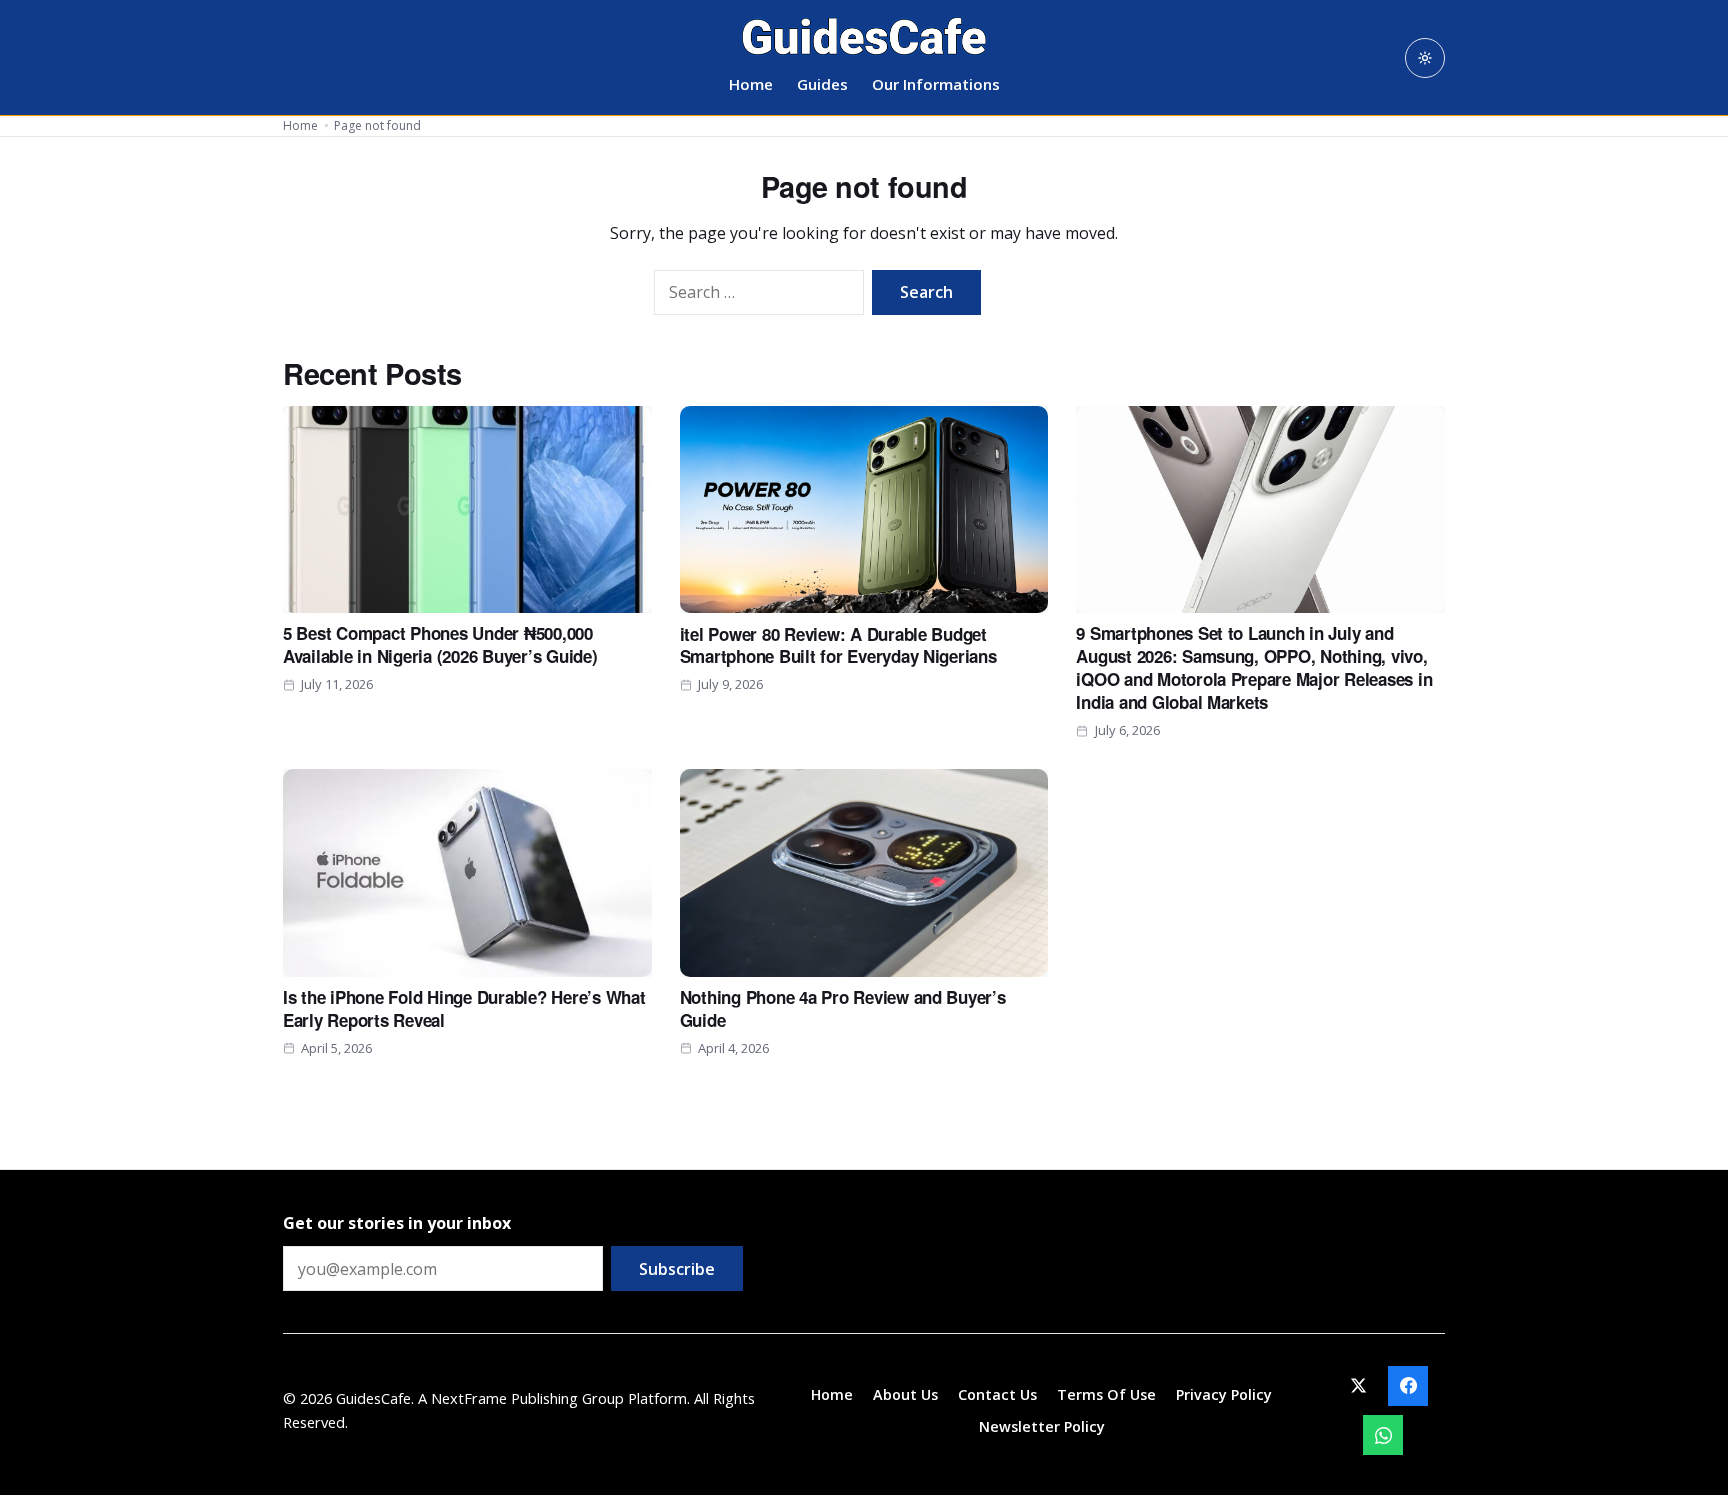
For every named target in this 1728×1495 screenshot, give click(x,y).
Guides (822, 84)
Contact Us (997, 1394)
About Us (905, 1394)
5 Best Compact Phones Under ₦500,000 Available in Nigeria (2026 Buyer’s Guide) (440, 644)
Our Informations (936, 84)
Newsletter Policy (1042, 1426)
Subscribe (677, 1269)
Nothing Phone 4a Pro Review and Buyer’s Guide (843, 1008)
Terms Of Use (1106, 1394)
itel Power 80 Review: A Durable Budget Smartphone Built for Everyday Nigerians (838, 645)
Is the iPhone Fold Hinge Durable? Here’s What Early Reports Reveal (464, 1008)
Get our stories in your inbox (397, 1223)
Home (751, 84)
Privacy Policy (1224, 1394)
